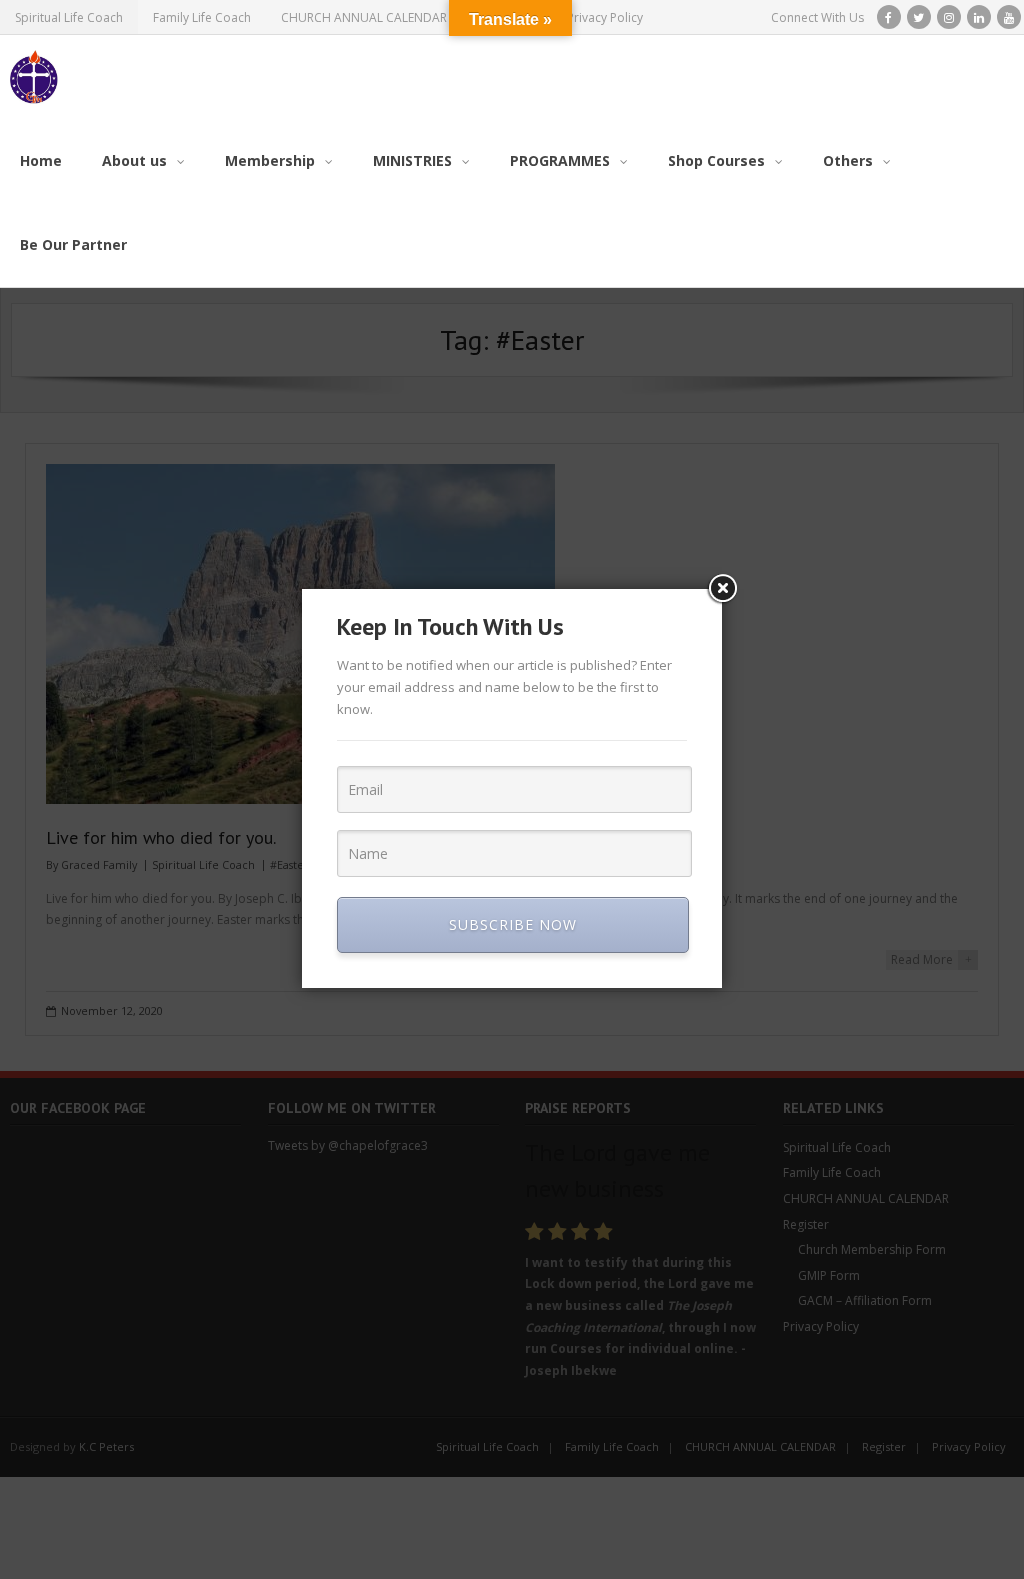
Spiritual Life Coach (69, 17)
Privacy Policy (605, 17)
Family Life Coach (202, 17)
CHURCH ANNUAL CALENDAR (364, 17)
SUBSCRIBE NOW (513, 924)
